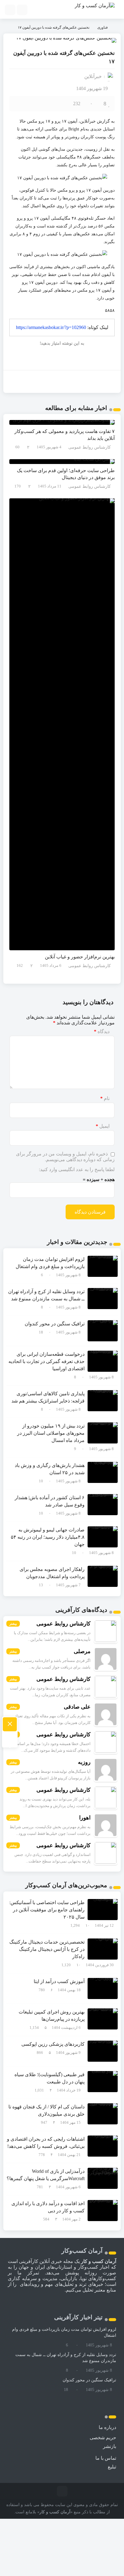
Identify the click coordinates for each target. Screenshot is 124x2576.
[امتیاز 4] (70, 353)
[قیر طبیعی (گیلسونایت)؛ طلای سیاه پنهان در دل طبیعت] (103, 2081)
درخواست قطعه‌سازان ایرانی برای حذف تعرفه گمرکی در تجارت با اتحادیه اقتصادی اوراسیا (46, 1361)
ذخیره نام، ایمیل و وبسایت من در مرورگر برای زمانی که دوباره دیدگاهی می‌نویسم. (65, 1157)
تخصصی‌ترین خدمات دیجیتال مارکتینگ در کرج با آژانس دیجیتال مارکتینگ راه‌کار (47, 1949)
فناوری (102, 27)
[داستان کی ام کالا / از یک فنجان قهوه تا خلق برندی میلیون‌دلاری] (103, 2113)
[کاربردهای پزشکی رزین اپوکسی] (103, 2051)
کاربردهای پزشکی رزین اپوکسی (53, 2044)
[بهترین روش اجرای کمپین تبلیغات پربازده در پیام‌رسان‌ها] (103, 2018)
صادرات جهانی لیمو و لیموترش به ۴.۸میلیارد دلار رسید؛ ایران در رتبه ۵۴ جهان (48, 1537)
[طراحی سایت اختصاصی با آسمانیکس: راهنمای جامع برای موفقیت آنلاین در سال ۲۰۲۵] (103, 1909)
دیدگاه (102, 1031)
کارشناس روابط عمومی (90, 447)
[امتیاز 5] (77, 353)
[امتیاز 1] (47, 353)
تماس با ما (106, 2458)
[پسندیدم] (110, 104)
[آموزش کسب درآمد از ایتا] (103, 1988)
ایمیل (103, 1126)
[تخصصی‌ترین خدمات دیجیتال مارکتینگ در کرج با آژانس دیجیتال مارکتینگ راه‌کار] (103, 1949)
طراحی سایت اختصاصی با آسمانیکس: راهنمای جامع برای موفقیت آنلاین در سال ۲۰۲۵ (47, 1910)
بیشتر (13, 1624)
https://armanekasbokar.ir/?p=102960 (51, 327)
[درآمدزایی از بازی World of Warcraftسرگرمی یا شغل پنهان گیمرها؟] (103, 2178)
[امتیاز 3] (62, 353)
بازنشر (110, 2446)
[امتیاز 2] (54, 353)
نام (105, 1098)
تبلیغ (112, 2467)
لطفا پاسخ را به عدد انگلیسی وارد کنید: (77, 1169)
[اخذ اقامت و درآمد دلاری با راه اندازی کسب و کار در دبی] (103, 2210)
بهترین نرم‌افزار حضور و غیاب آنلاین (80, 957)
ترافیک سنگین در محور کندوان (55, 1324)
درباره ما (107, 2427)
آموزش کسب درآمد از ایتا (59, 1981)
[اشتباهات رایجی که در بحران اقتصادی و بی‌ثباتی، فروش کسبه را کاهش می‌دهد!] (103, 2146)
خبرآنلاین (93, 76)
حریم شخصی (103, 2438)
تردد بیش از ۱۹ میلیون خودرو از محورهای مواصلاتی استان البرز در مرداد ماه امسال (51, 1433)
